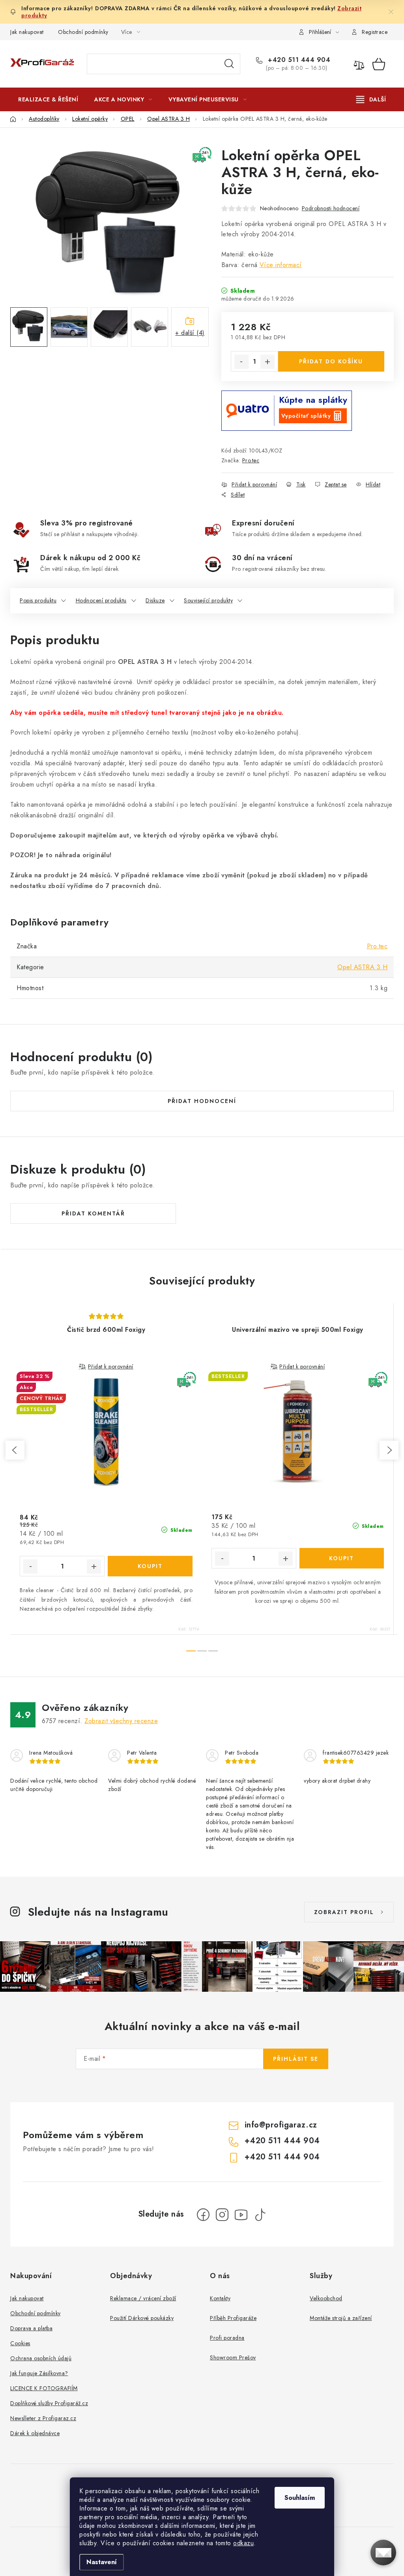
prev (15, 1450)
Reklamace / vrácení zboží (143, 2298)
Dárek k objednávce (35, 2433)
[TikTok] (260, 2215)
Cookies (20, 2343)
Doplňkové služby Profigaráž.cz (49, 2403)
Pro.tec (251, 460)
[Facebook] (203, 2215)
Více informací (281, 265)
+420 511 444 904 (298, 60)
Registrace (375, 32)
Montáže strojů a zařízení (341, 2318)
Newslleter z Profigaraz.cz (43, 2418)
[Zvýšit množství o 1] (267, 362)
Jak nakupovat (27, 32)
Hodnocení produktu (101, 600)
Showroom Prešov (233, 2357)
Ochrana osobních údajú (41, 2358)
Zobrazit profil (344, 1912)
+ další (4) (190, 333)
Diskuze (155, 600)
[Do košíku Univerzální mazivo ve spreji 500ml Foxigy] (342, 1558)
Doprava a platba (31, 2328)
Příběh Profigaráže (233, 2318)
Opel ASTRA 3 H (362, 967)
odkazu (243, 2543)
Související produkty (208, 600)
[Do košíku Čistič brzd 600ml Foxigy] (150, 1566)
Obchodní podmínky (83, 32)
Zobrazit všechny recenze (121, 1721)
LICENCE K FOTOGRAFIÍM (44, 2388)
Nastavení (102, 2562)
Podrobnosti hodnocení (331, 208)
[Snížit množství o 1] (241, 362)
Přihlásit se (296, 2059)
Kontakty (220, 2298)
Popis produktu (38, 600)
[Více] (371, 99)
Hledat (229, 64)
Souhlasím (300, 2498)
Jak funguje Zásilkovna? (39, 2373)
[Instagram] (222, 2215)
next (389, 1450)
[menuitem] (48, 99)
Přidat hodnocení (202, 1101)
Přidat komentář (93, 1213)
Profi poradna (227, 2338)
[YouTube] (241, 2215)
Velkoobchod (326, 2298)
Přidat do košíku (331, 361)
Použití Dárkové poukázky (142, 2318)
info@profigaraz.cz (281, 2125)
